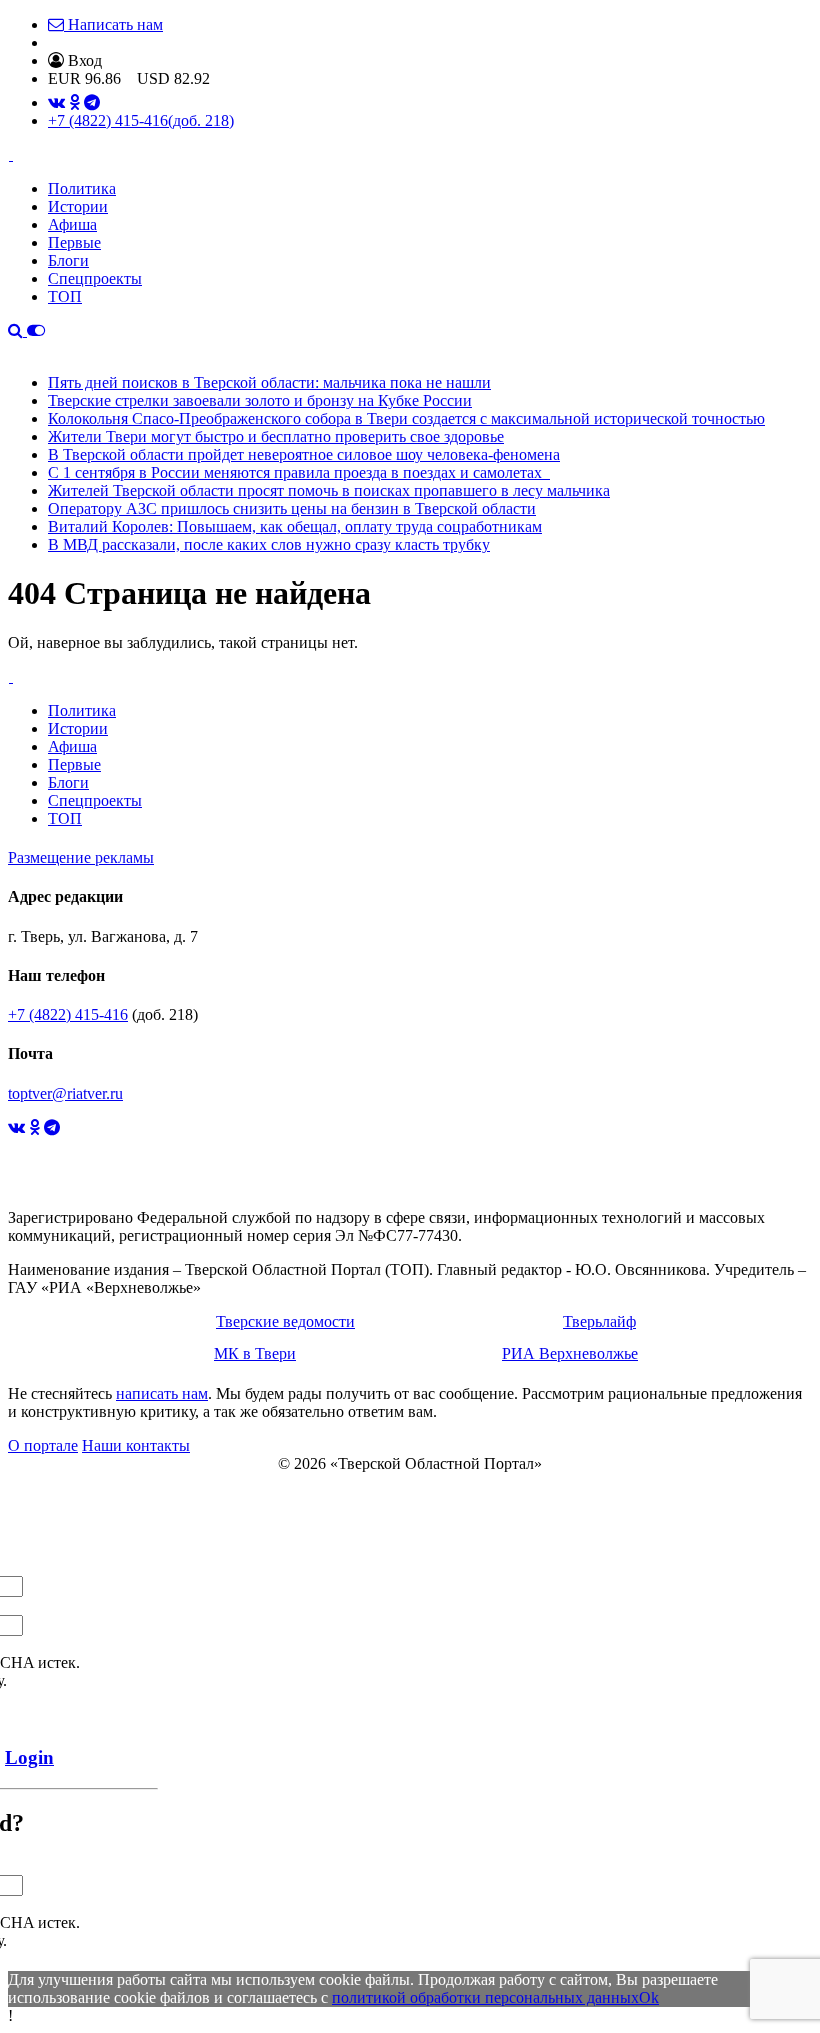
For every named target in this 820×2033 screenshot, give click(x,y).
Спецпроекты (95, 278)
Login (29, 1757)
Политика (82, 188)
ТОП (65, 296)
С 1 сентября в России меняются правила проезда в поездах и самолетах (299, 472)
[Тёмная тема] (36, 330)
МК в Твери (255, 1353)
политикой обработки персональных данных (485, 1997)
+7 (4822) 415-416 (141, 120)
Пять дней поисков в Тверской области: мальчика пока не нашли (269, 382)
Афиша (72, 224)
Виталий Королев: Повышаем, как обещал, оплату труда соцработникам (295, 526)
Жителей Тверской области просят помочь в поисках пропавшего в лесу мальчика (329, 490)
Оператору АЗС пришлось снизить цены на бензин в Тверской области (292, 508)
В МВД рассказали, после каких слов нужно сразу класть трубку (269, 544)
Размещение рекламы (81, 857)
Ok (649, 1997)
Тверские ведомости (285, 1321)
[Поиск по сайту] (17, 330)
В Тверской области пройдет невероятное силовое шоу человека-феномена (304, 454)
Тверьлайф (599, 1321)
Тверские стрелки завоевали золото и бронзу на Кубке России (260, 400)
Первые (74, 242)
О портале (43, 1445)
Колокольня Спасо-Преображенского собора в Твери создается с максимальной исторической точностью (406, 418)
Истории (78, 206)
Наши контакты (136, 1445)
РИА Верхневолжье (570, 1353)
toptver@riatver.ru (65, 1093)
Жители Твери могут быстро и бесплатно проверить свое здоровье (276, 436)
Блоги (68, 260)
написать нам (162, 1393)
